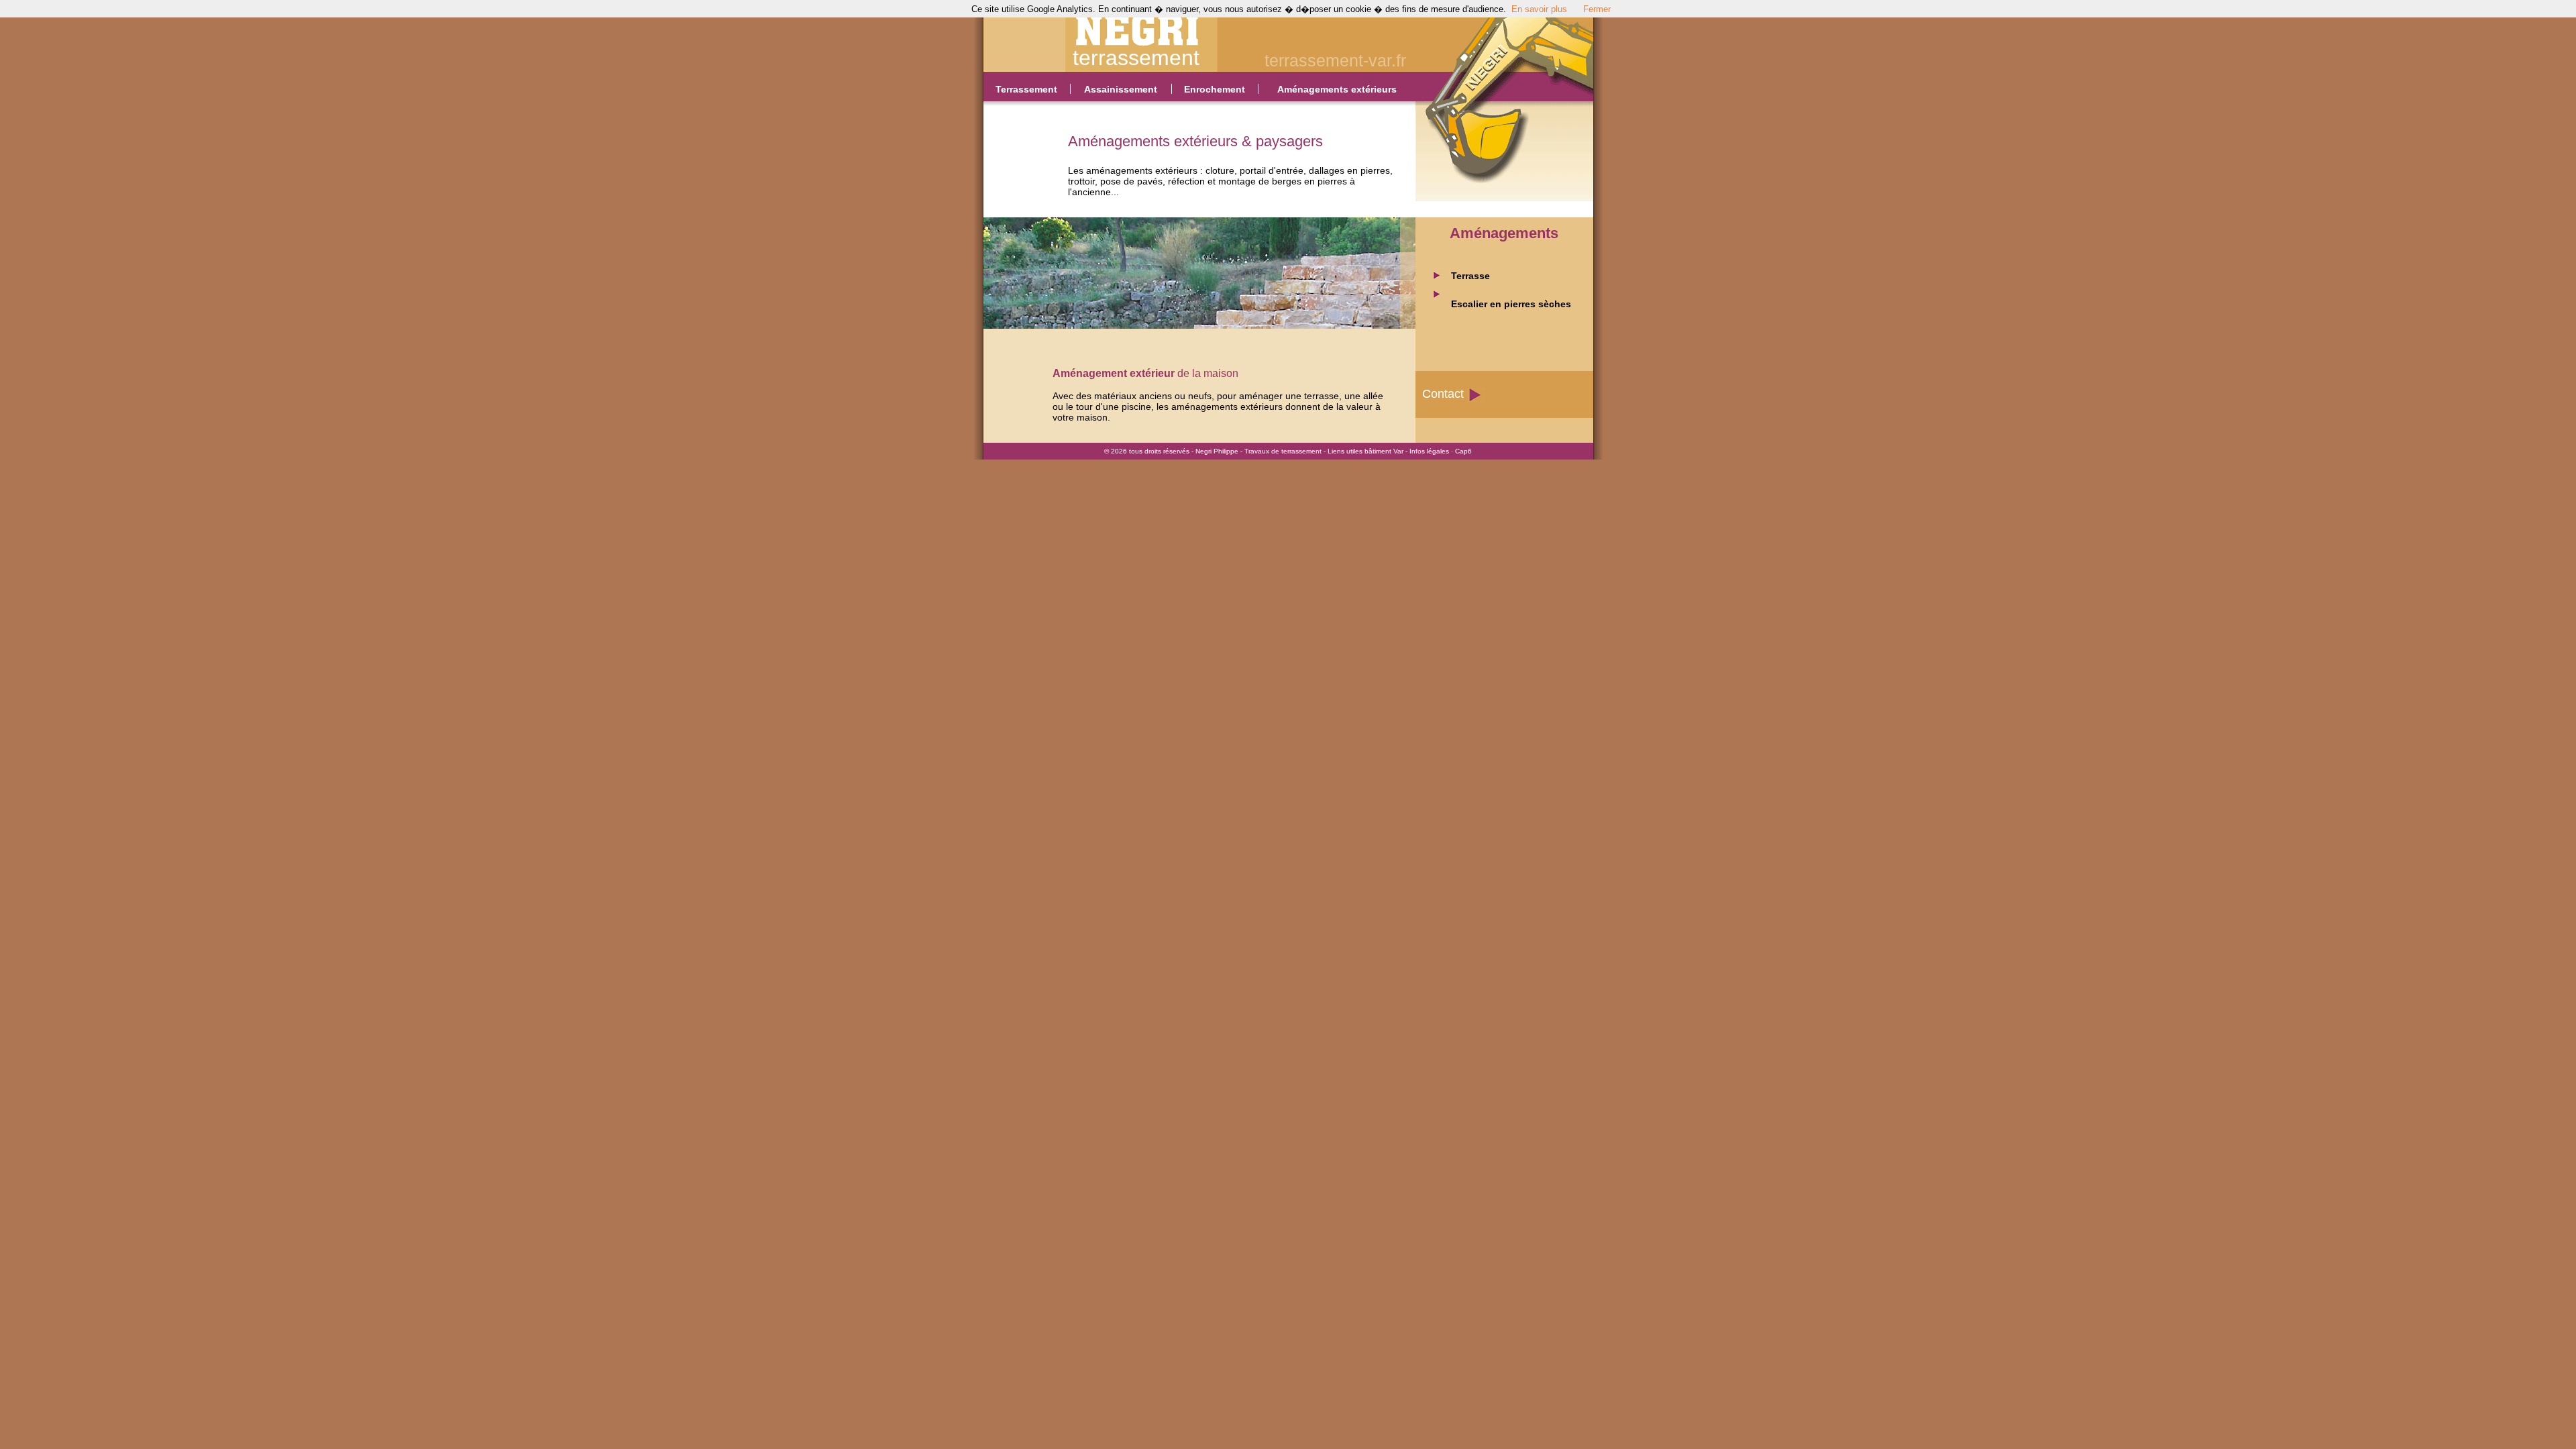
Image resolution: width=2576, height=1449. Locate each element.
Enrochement (1215, 89)
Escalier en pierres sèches (1511, 304)
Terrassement (1026, 89)
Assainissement (1121, 89)
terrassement (1136, 58)
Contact (1443, 394)
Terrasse (1470, 276)
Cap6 (1463, 451)
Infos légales (1429, 451)
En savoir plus (1539, 9)
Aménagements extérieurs (1337, 89)
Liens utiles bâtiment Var (1365, 451)
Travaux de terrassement (1283, 451)
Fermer (1597, 9)
